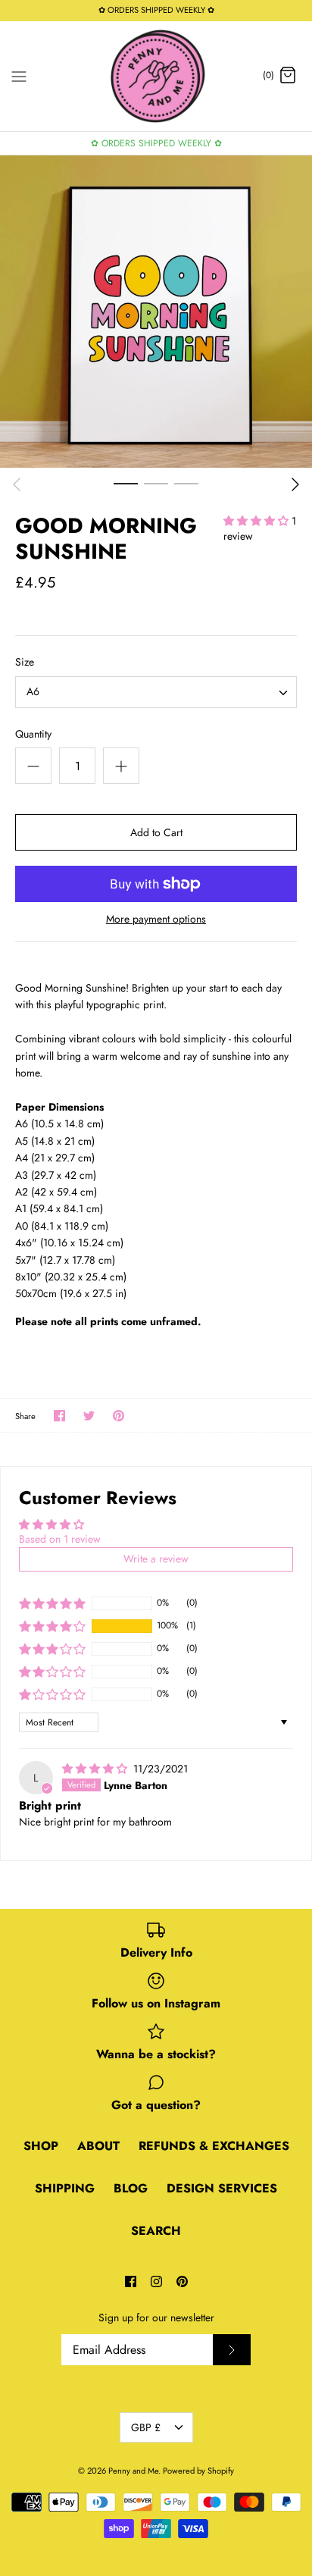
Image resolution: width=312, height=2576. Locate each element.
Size (25, 662)
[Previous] (17, 484)
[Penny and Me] (156, 76)
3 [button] (186, 483)
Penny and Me (133, 2471)
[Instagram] (156, 2281)
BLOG (131, 2188)
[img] (96, 1769)
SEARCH (156, 2231)
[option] (156, 312)
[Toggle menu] (19, 75)
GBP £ (146, 2427)
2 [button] (156, 483)
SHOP (41, 2146)
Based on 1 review (60, 1539)
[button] (257, 521)
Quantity (33, 734)
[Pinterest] (182, 2281)
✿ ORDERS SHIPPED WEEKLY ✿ (156, 143)
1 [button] (126, 483)
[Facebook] (131, 2281)
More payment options (156, 919)
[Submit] (232, 2350)
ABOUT (98, 2146)
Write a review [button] (156, 1559)
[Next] (295, 484)
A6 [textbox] (33, 692)
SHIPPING (65, 2188)
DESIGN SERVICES (222, 2188)
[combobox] (156, 692)
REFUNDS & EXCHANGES (214, 2146)
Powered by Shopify (198, 2471)
